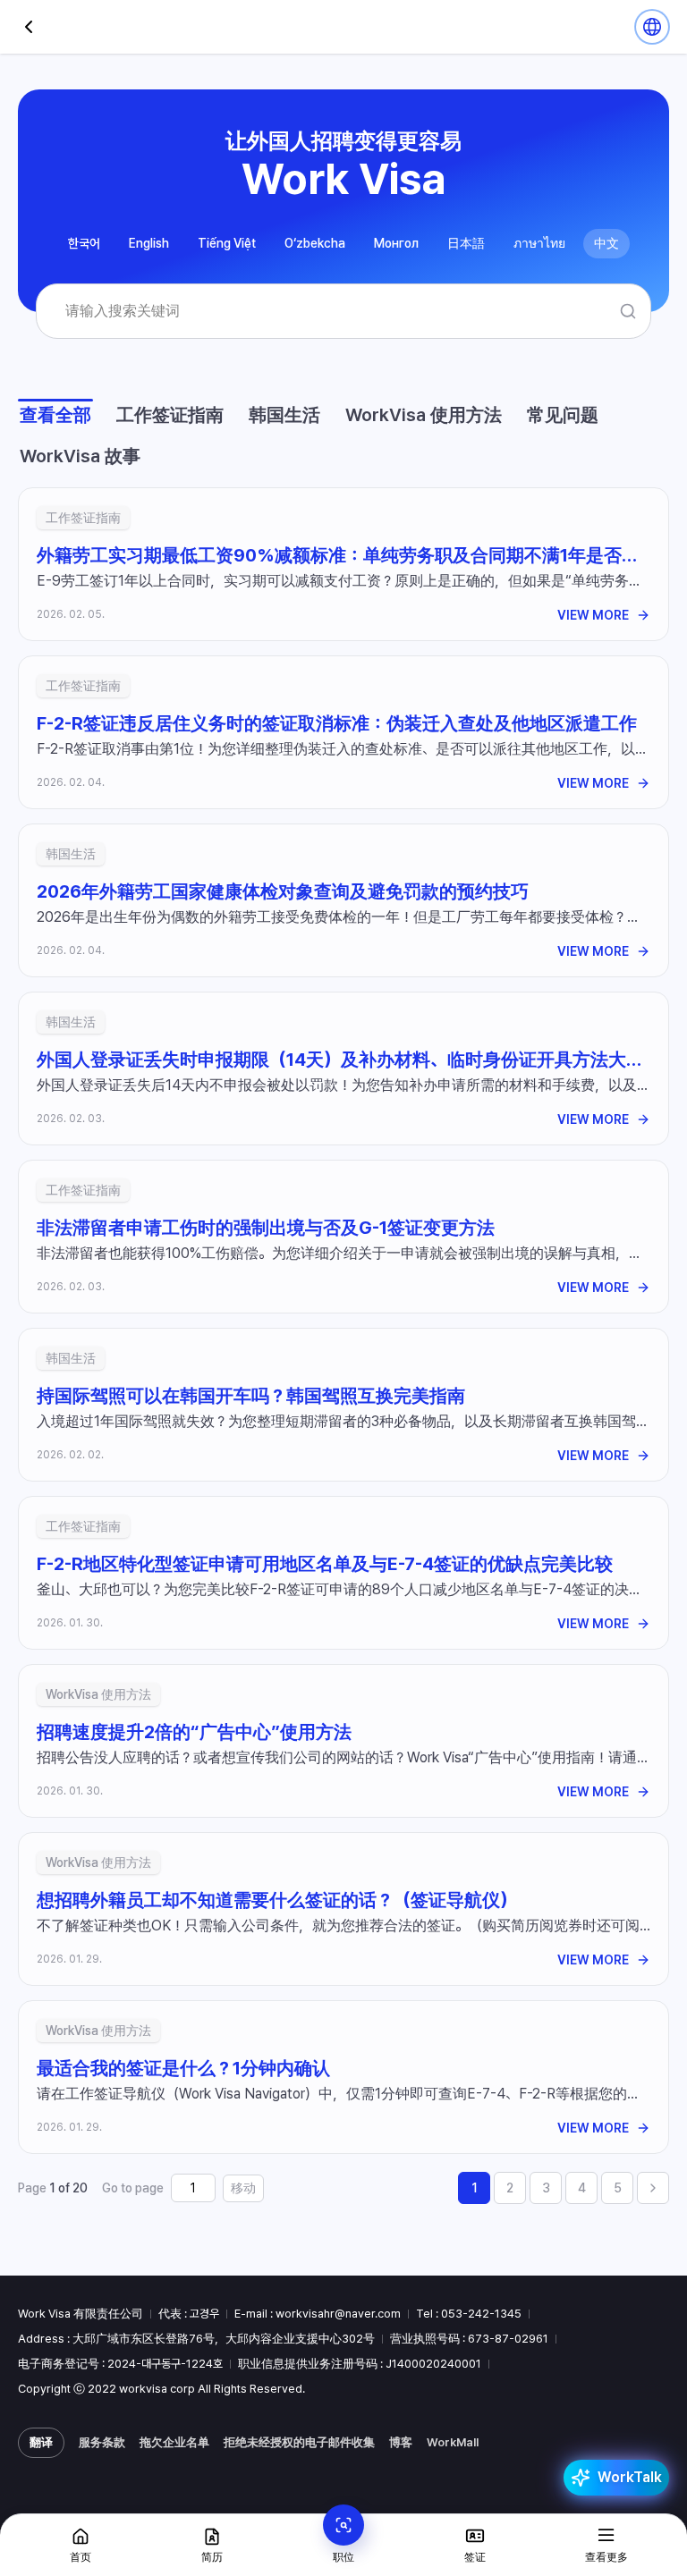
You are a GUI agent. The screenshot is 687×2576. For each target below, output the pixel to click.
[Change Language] (652, 27)
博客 (401, 2442)
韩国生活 (284, 415)
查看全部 (55, 415)
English (149, 243)
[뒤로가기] (29, 27)
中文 (606, 243)
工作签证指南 (170, 415)
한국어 (84, 243)
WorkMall (453, 2442)
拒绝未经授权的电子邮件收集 (299, 2442)
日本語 (466, 243)
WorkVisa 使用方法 (424, 415)
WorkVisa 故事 (80, 456)
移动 (243, 2188)
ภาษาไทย (539, 243)
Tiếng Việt (227, 243)
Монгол (396, 243)
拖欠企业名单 (174, 2442)
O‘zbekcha (315, 243)
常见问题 (563, 415)
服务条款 (102, 2442)
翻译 (41, 2442)
